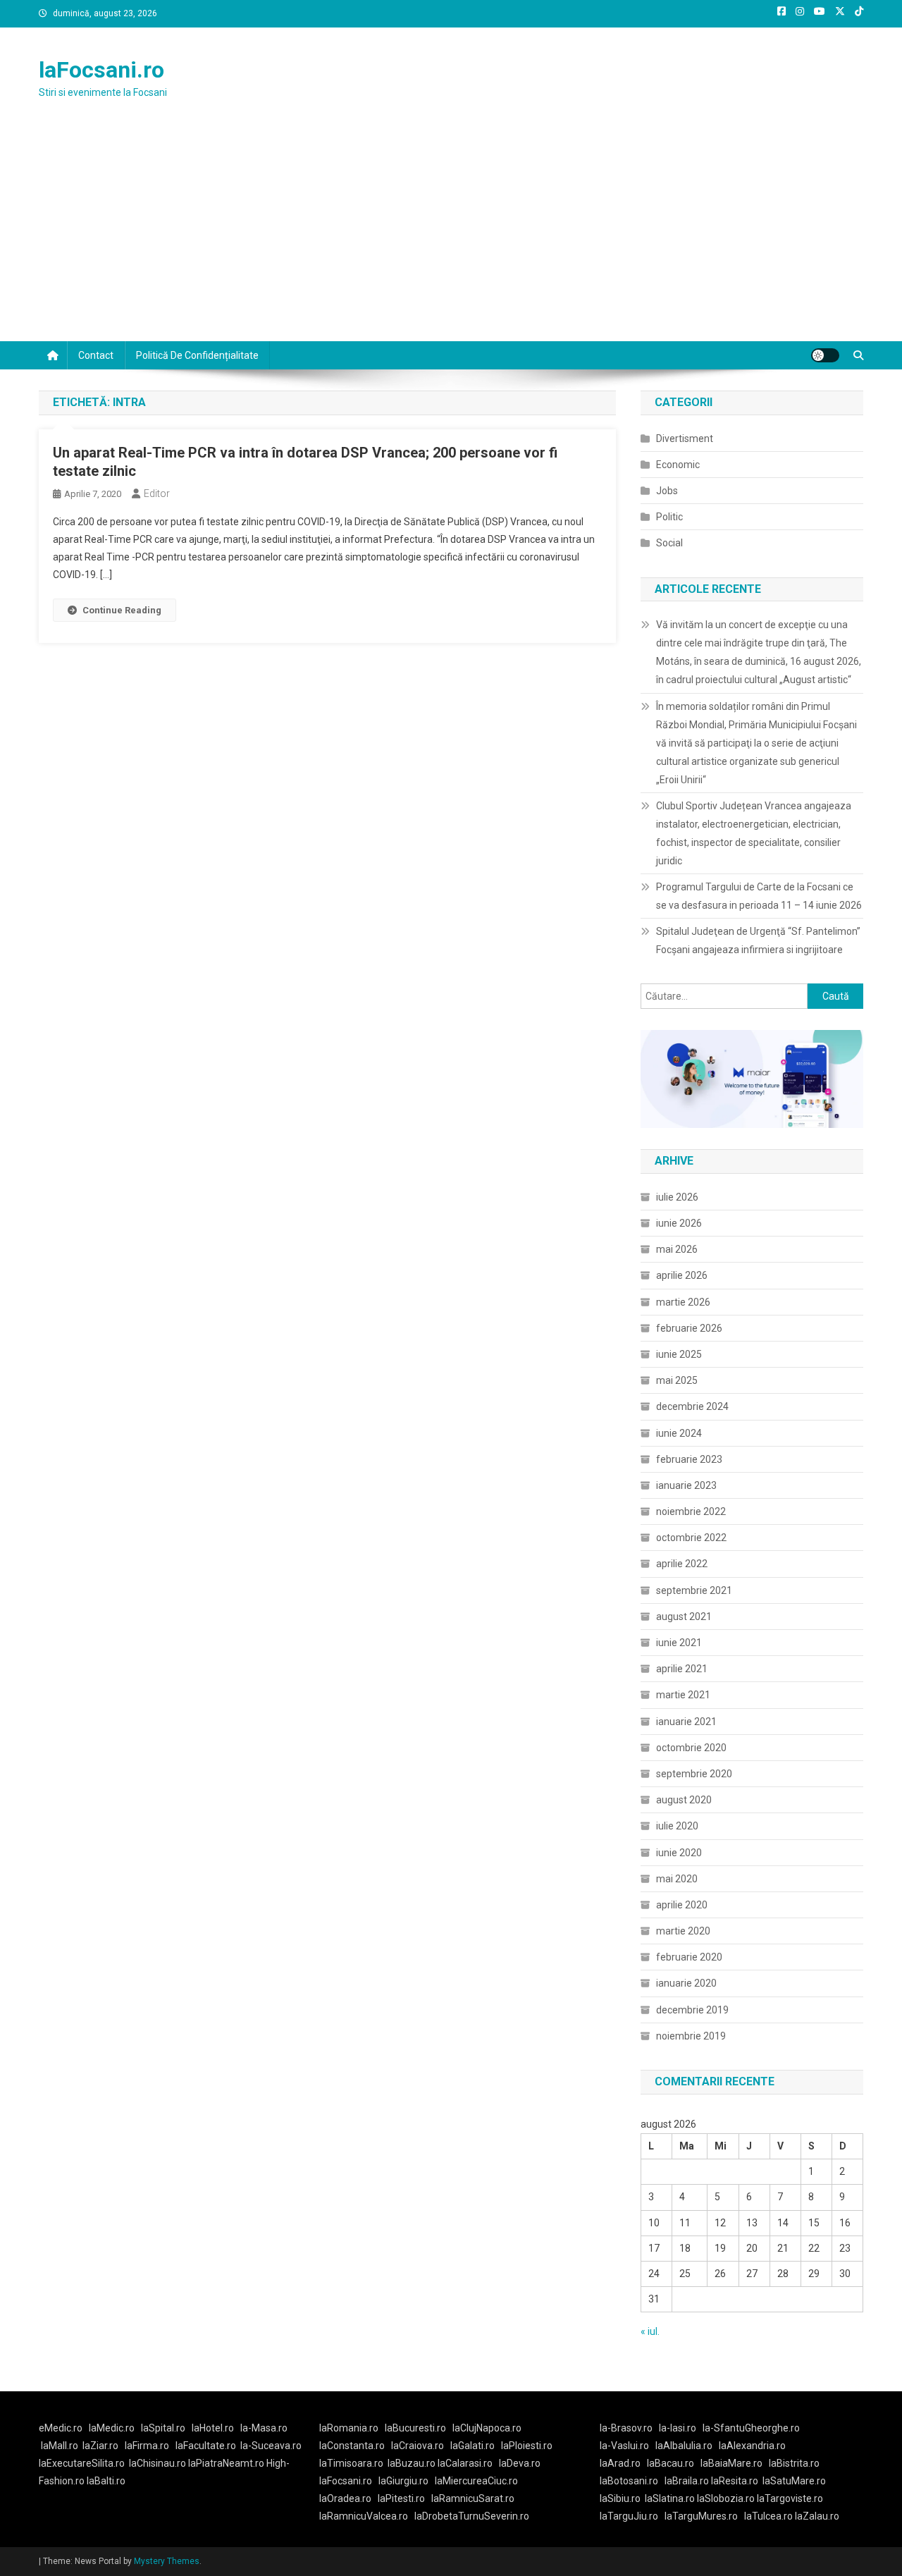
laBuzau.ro (413, 2463)
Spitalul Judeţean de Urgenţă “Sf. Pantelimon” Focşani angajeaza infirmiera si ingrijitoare (758, 940)
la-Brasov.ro (626, 2428)
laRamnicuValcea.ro (364, 2516)
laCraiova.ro (418, 2446)
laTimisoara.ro (351, 2463)
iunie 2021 (679, 1643)
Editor (157, 493)
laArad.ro (620, 2463)
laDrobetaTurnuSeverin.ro (472, 2516)
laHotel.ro (213, 2428)
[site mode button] (825, 355)
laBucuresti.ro (415, 2428)
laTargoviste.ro (790, 2498)
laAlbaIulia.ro (684, 2446)
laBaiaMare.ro (731, 2463)
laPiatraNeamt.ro (226, 2463)
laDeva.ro (520, 2463)
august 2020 (684, 1800)
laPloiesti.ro (527, 2446)
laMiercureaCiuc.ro (476, 2481)
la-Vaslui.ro (628, 2446)
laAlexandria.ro (752, 2446)
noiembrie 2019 (691, 2036)
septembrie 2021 (694, 1590)
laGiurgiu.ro (407, 2481)
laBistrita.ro (794, 2463)
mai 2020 (677, 1879)
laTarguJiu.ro (632, 2516)
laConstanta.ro (352, 2446)
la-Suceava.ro (271, 2446)
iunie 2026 (679, 1223)
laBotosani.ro (629, 2481)
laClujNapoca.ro (487, 2428)
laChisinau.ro (157, 2463)
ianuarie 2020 (686, 1983)
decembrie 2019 (692, 2010)
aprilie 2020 (682, 1905)
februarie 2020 (689, 1957)
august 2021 (684, 1617)
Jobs (667, 491)
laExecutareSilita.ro (82, 2463)
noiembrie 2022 (691, 1511)
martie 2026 (683, 1302)
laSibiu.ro (620, 2498)
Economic (678, 465)
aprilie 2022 (682, 1564)
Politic (669, 517)
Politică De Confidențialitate (197, 355)
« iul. (650, 2331)
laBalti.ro (106, 2481)
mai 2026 (677, 1249)
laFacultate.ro (206, 2446)
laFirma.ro (147, 2446)
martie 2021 (683, 1695)
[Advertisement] (451, 235)
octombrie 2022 (691, 1538)
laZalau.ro (817, 2516)
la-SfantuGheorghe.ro (751, 2428)
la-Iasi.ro (678, 2428)
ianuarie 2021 (686, 1722)
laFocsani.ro (101, 70)
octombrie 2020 (691, 1748)
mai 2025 (677, 1380)
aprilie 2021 (682, 1669)
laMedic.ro (113, 2428)
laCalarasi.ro (465, 2463)
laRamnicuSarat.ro (473, 2498)
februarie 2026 (689, 1328)
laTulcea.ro (770, 2516)
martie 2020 (683, 1931)
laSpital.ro (163, 2428)
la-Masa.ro (264, 2428)
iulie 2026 (677, 1197)
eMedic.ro (61, 2428)
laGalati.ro (472, 2446)
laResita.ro (735, 2481)
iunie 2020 (679, 1853)
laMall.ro (60, 2446)
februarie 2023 (689, 1459)
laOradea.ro (345, 2498)
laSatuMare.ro (794, 2481)
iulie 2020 (677, 1826)
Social (669, 543)
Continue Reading (122, 610)
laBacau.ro (671, 2463)
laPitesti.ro (401, 2498)
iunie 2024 (679, 1433)
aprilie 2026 (682, 1275)
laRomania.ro (349, 2428)
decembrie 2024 (692, 1406)
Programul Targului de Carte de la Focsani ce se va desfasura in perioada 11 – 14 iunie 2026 (759, 896)
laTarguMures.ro (701, 2516)
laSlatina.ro (670, 2498)
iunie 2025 (679, 1354)
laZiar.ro (100, 2446)
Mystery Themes (167, 2561)
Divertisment (685, 438)
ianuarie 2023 (686, 1485)
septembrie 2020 (694, 1774)
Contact (96, 355)
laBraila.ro (687, 2481)
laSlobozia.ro (726, 2498)
